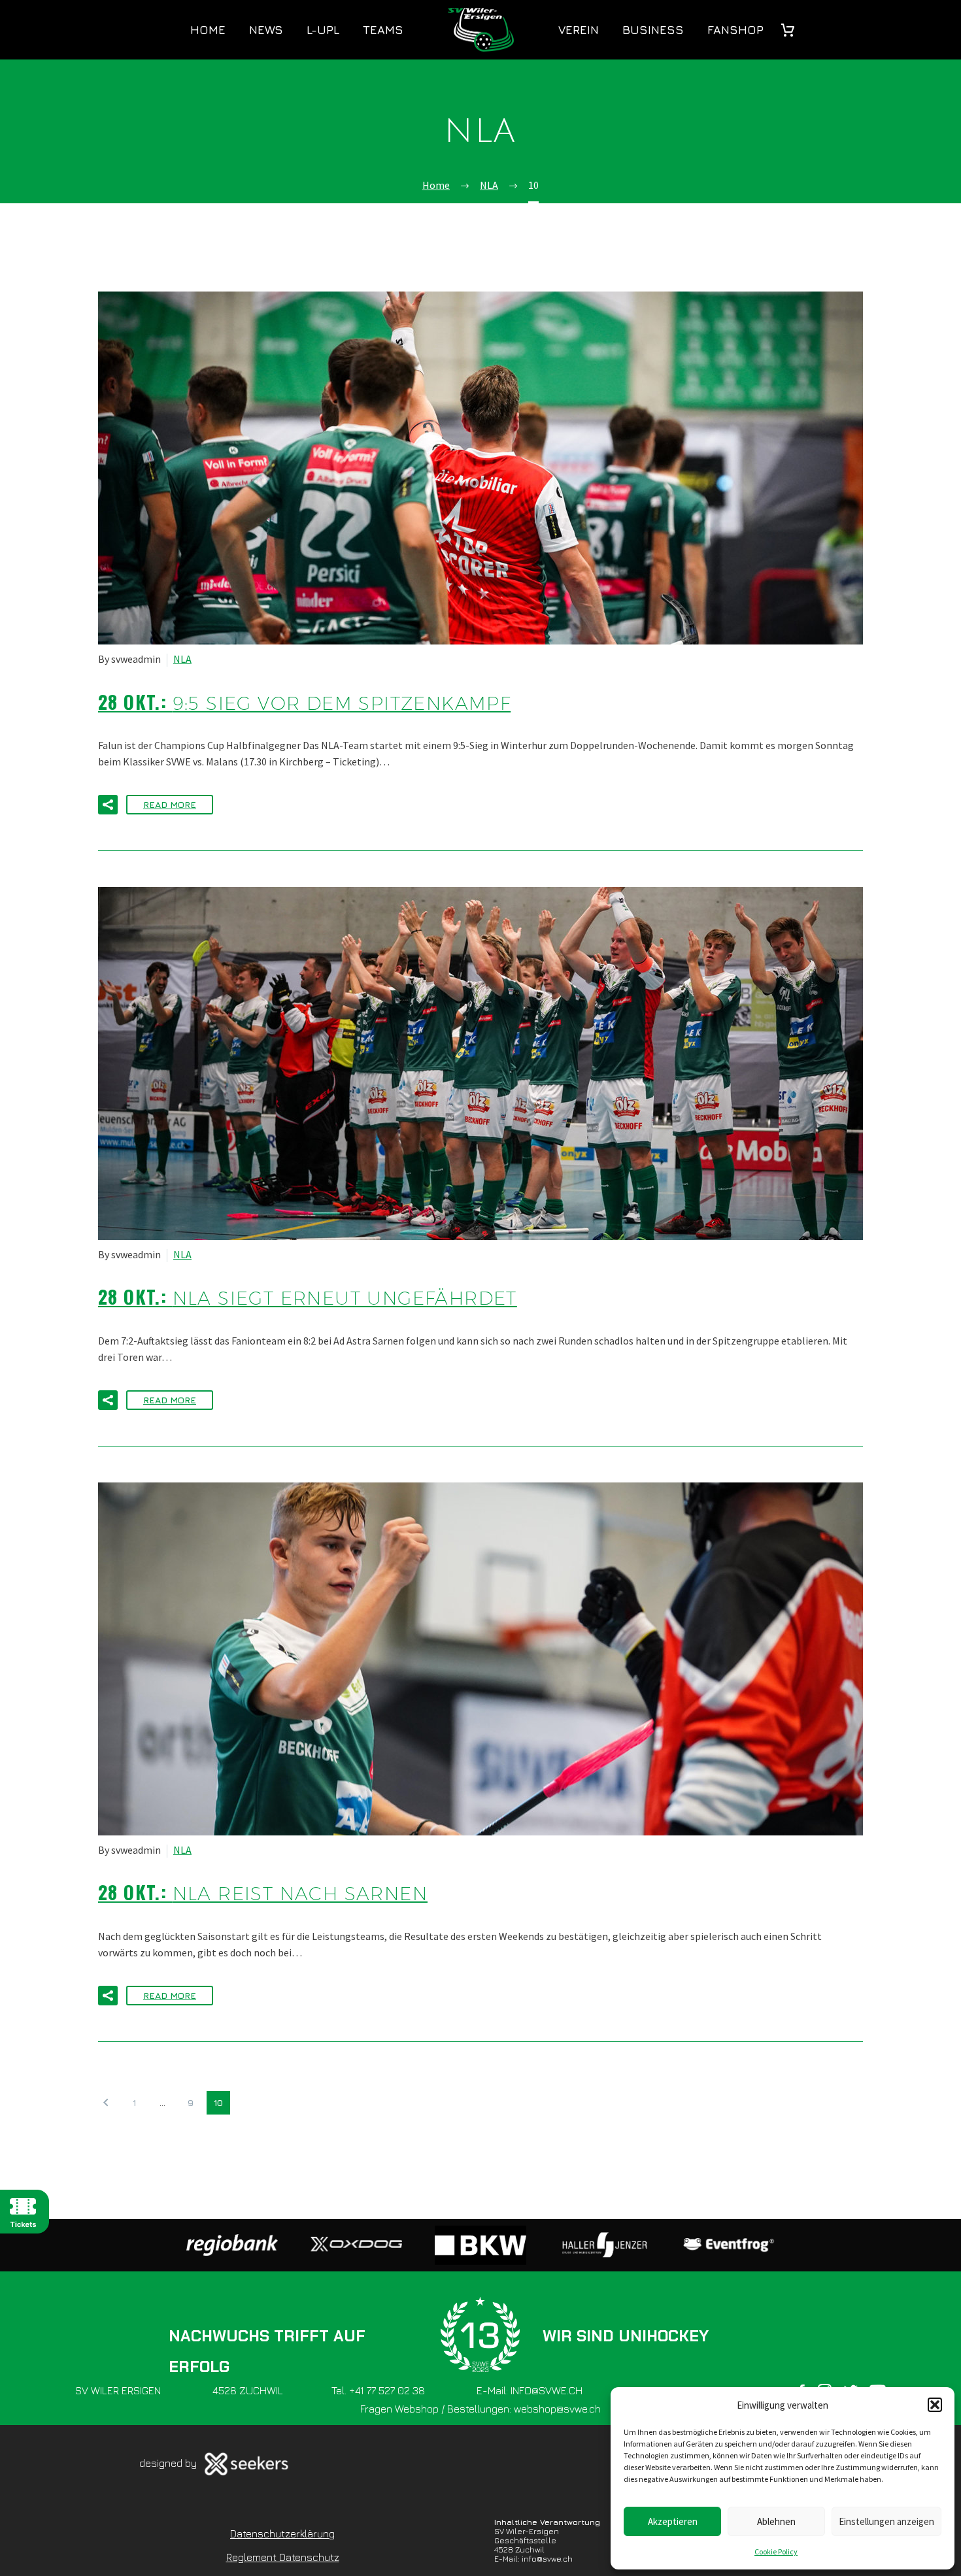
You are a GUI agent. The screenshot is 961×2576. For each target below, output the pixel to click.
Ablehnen (776, 2521)
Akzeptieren (673, 2521)
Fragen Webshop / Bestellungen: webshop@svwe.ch (480, 2409)
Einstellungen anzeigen (886, 2521)
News (266, 30)
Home (208, 30)
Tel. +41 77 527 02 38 (378, 2390)
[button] (935, 2405)
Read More (170, 804)
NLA (182, 659)
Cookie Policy (776, 2551)
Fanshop (735, 30)
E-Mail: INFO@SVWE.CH (530, 2390)
